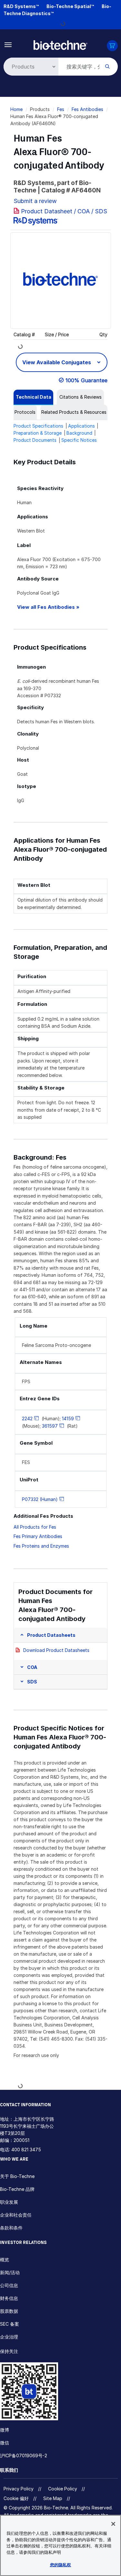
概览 (5, 2260)
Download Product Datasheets (56, 1650)
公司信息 (9, 2285)
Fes (61, 109)
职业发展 (9, 2202)
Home (16, 109)
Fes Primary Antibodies (38, 1536)
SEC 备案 (10, 2324)
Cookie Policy (63, 2489)
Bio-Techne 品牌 (17, 2189)
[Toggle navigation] (8, 44)
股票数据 (9, 2311)
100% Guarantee (86, 380)
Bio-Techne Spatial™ (70, 6)
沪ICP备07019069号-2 (24, 2456)
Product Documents (35, 440)
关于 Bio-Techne (17, 2176)
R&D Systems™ (21, 6)
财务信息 (9, 2298)
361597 (50, 1426)
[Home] (60, 45)
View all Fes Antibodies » (48, 607)
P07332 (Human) (40, 1499)
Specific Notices (79, 440)
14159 (68, 1418)
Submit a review (35, 201)
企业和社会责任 (16, 2215)
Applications (81, 426)
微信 (5, 2443)
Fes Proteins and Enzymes (41, 1546)
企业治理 (9, 2337)
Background (79, 433)
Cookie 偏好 (16, 2498)
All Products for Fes (35, 1527)
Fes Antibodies (87, 109)
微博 (5, 2430)
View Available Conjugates (57, 362)
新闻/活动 (10, 2272)
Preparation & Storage (38, 433)
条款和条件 (11, 2228)
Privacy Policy (19, 2489)
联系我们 (9, 2470)
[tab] (33, 397)
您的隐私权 (61, 2565)
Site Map (53, 2498)
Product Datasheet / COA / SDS (64, 211)
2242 (27, 1418)
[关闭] (113, 2524)
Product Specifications (38, 426)
